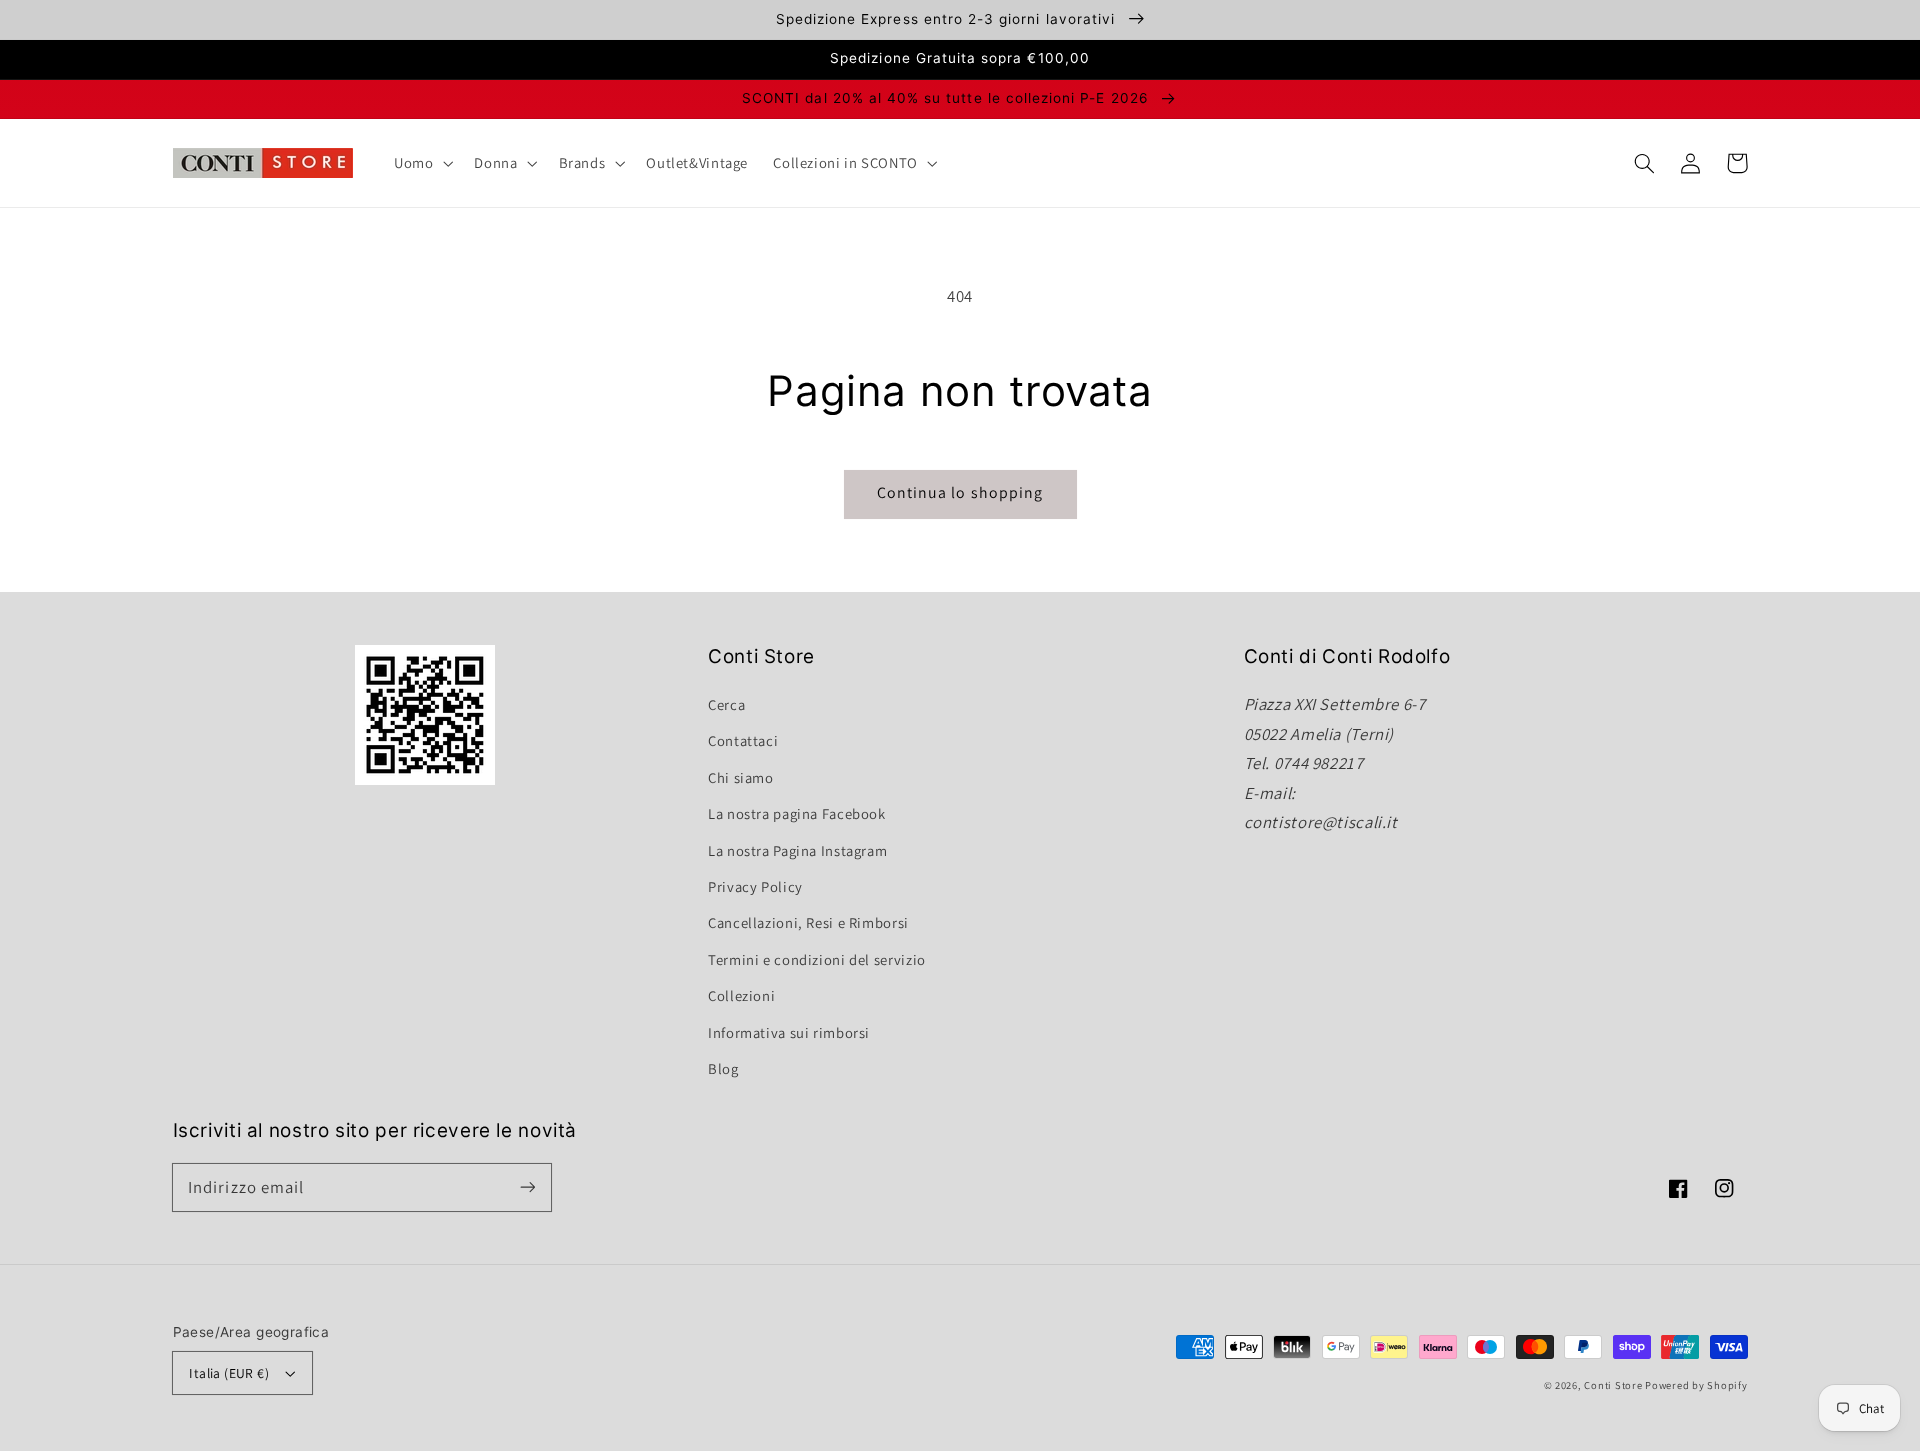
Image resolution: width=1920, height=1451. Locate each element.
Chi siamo (741, 777)
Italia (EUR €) (229, 1373)
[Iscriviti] (527, 1187)
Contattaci (743, 740)
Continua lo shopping (960, 492)
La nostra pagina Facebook (797, 813)
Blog (723, 1068)
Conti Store (1614, 1385)
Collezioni (741, 995)
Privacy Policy (755, 886)
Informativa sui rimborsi (789, 1032)
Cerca (726, 704)
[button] (1645, 163)
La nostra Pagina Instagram (797, 850)
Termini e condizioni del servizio (817, 959)
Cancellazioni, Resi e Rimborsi (808, 922)
